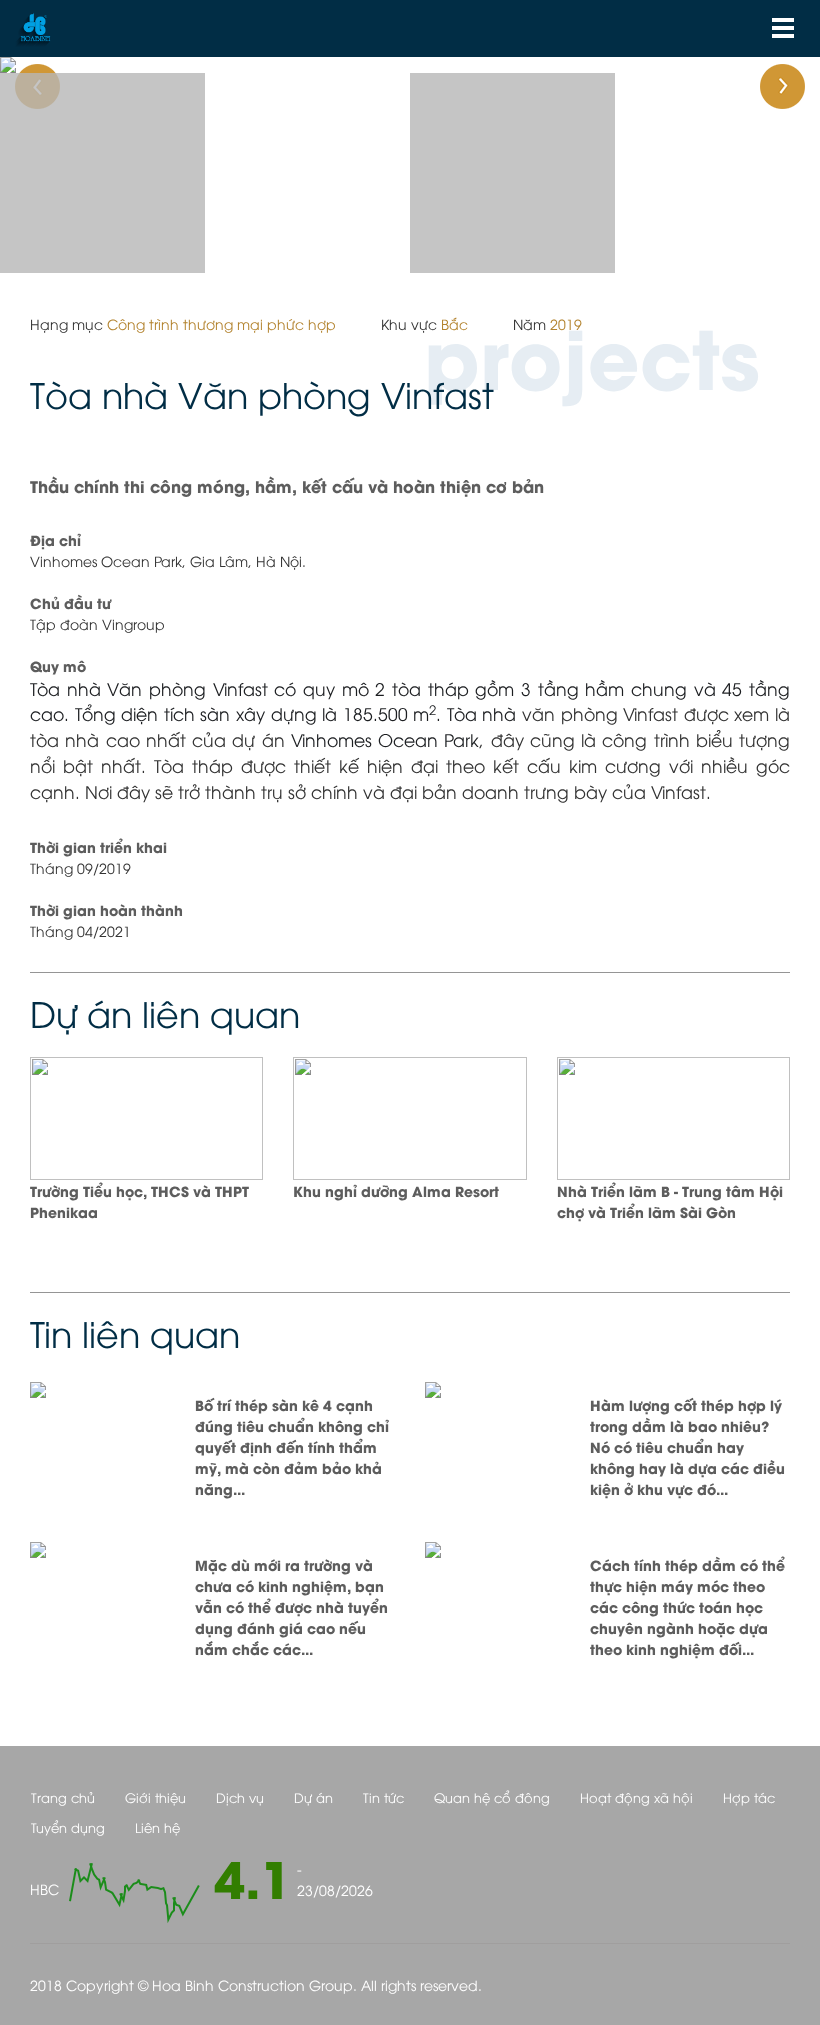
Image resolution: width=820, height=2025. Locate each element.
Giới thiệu (155, 1797)
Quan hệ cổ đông (492, 1797)
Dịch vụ (240, 1797)
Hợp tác (749, 1797)
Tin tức (383, 1797)
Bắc (454, 323)
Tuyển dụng (68, 1827)
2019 (566, 323)
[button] (61, 65)
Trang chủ (63, 1797)
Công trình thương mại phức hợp (221, 323)
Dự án (313, 1797)
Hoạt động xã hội (636, 1797)
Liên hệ (157, 1827)
